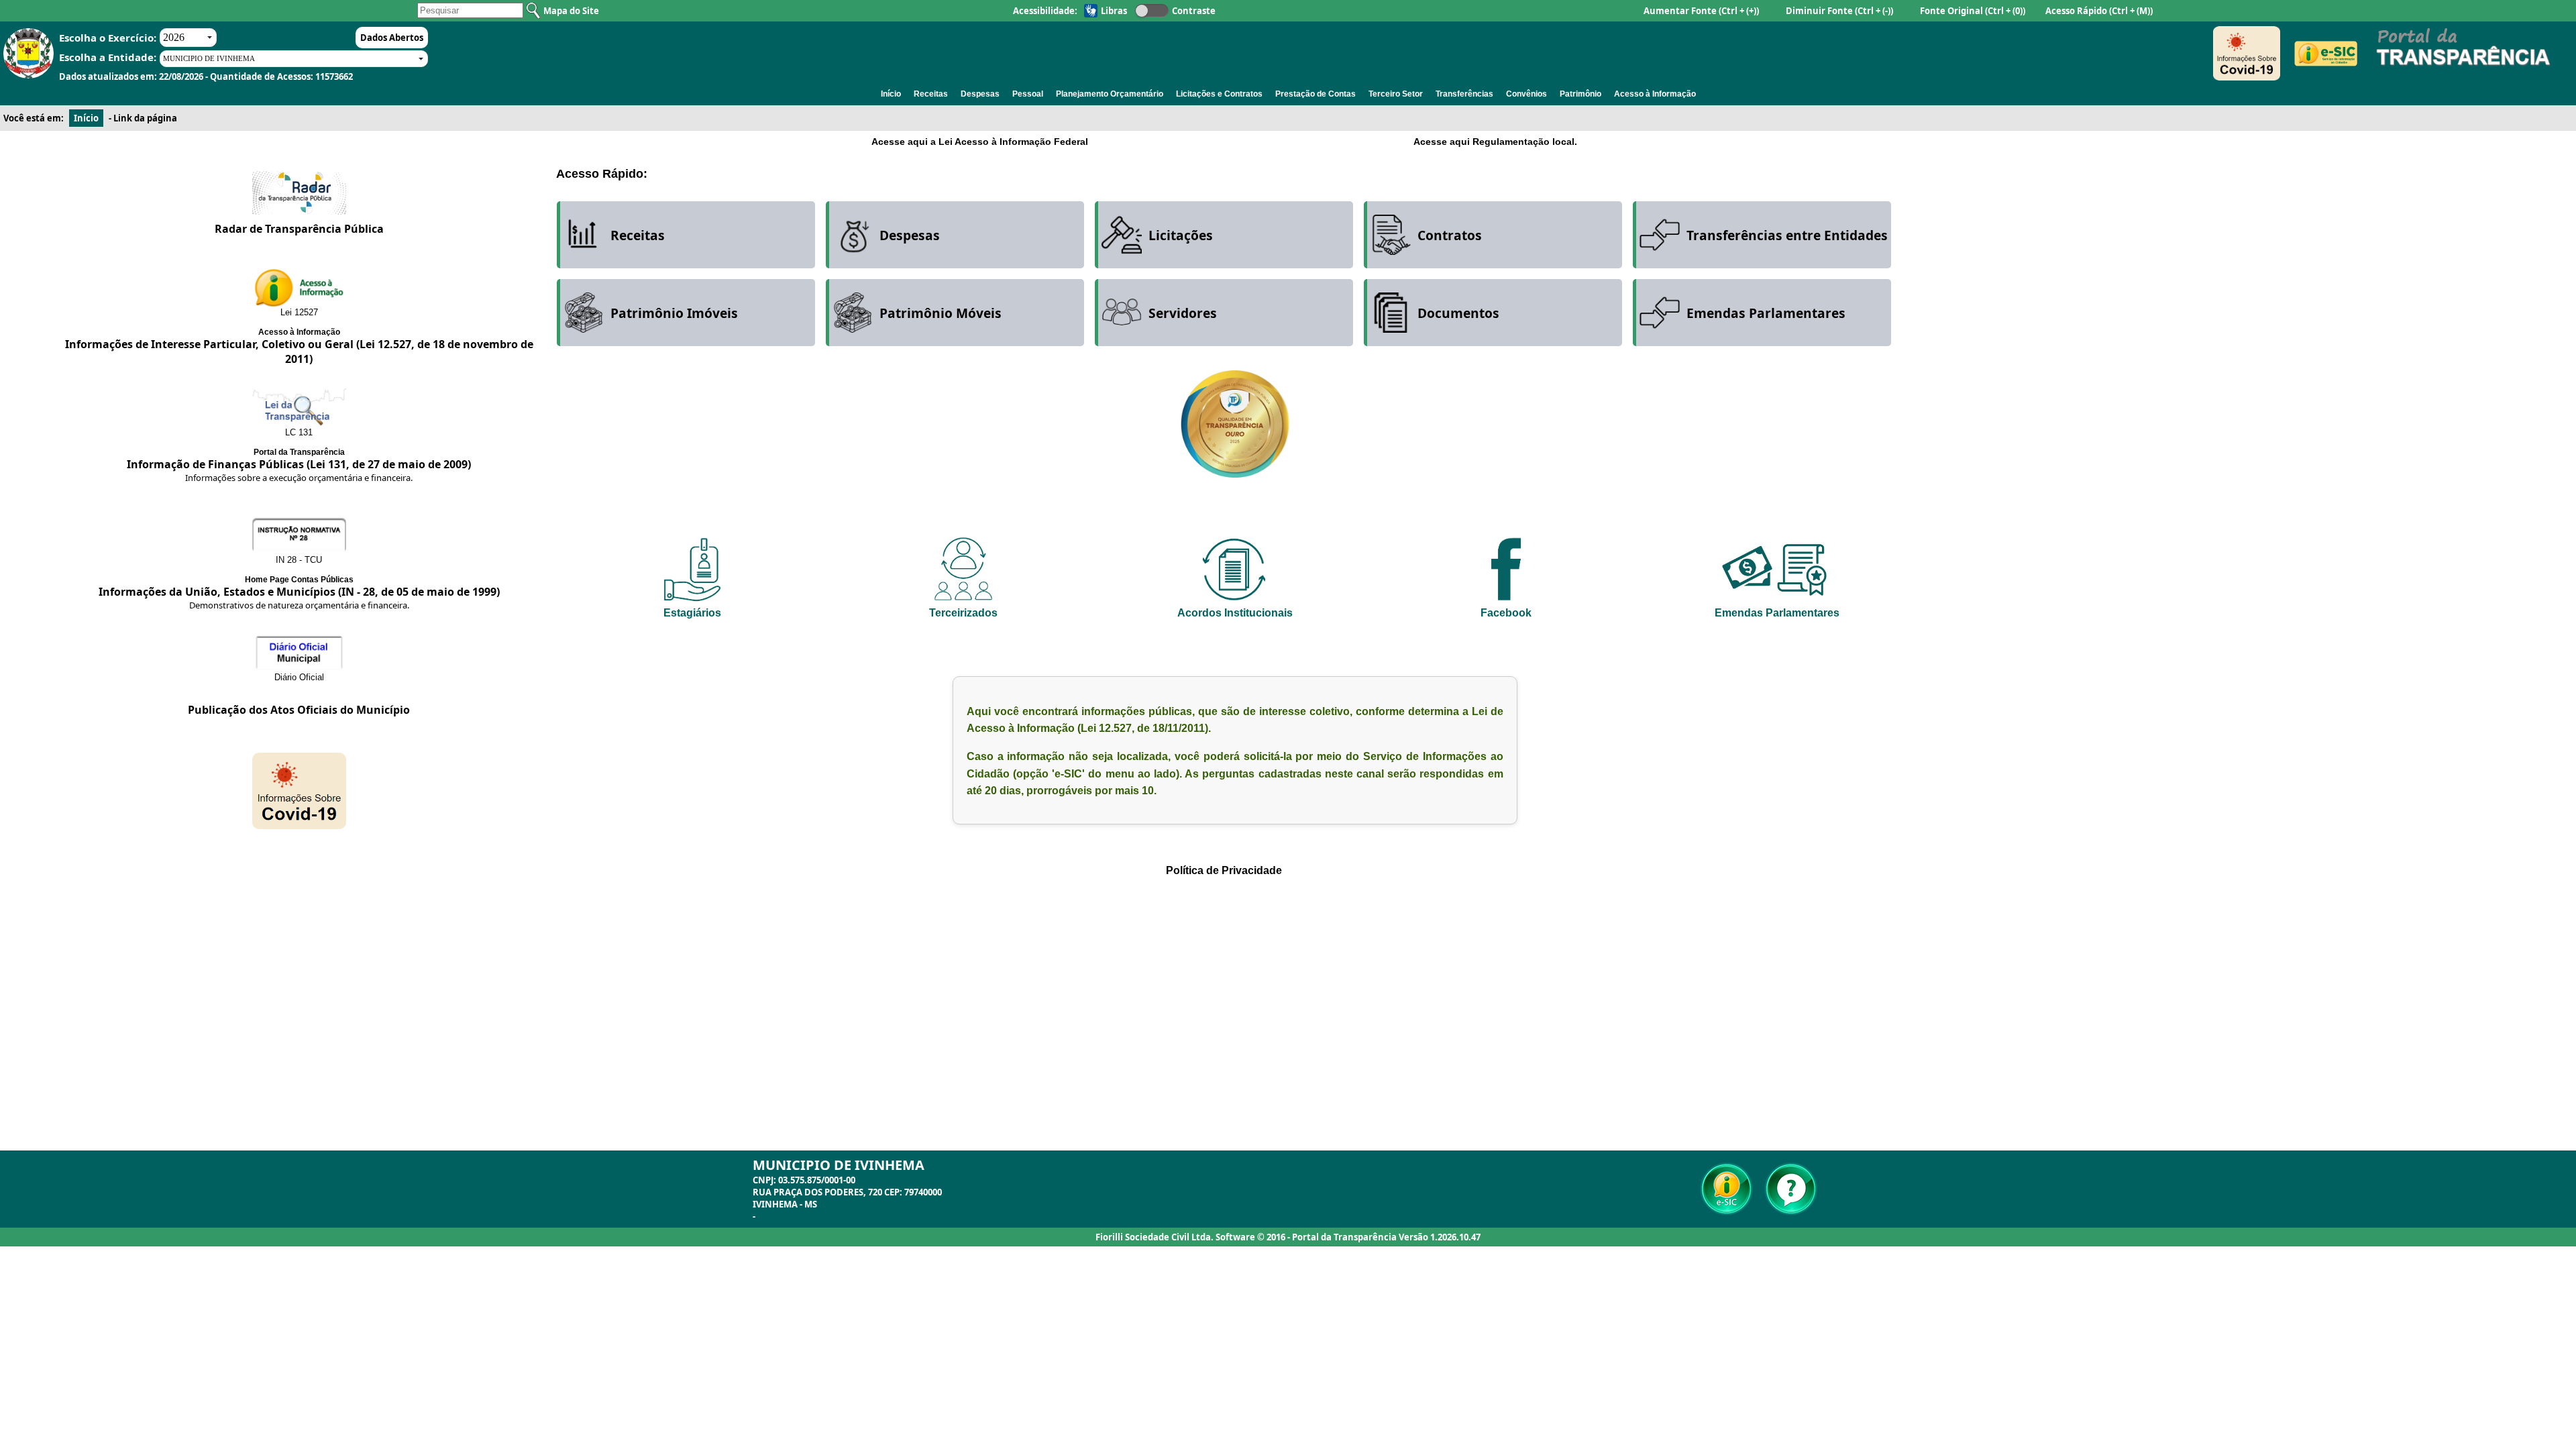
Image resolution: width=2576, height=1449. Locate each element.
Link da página (145, 118)
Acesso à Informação (1655, 94)
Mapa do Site (571, 11)
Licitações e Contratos (1219, 94)
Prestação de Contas (1316, 94)
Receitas (931, 94)
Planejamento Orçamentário (1110, 94)
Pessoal (1028, 94)
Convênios (1526, 94)
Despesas (980, 94)
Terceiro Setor (1396, 94)
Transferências (1464, 94)
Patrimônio (1580, 94)
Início (891, 94)
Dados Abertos (392, 38)
